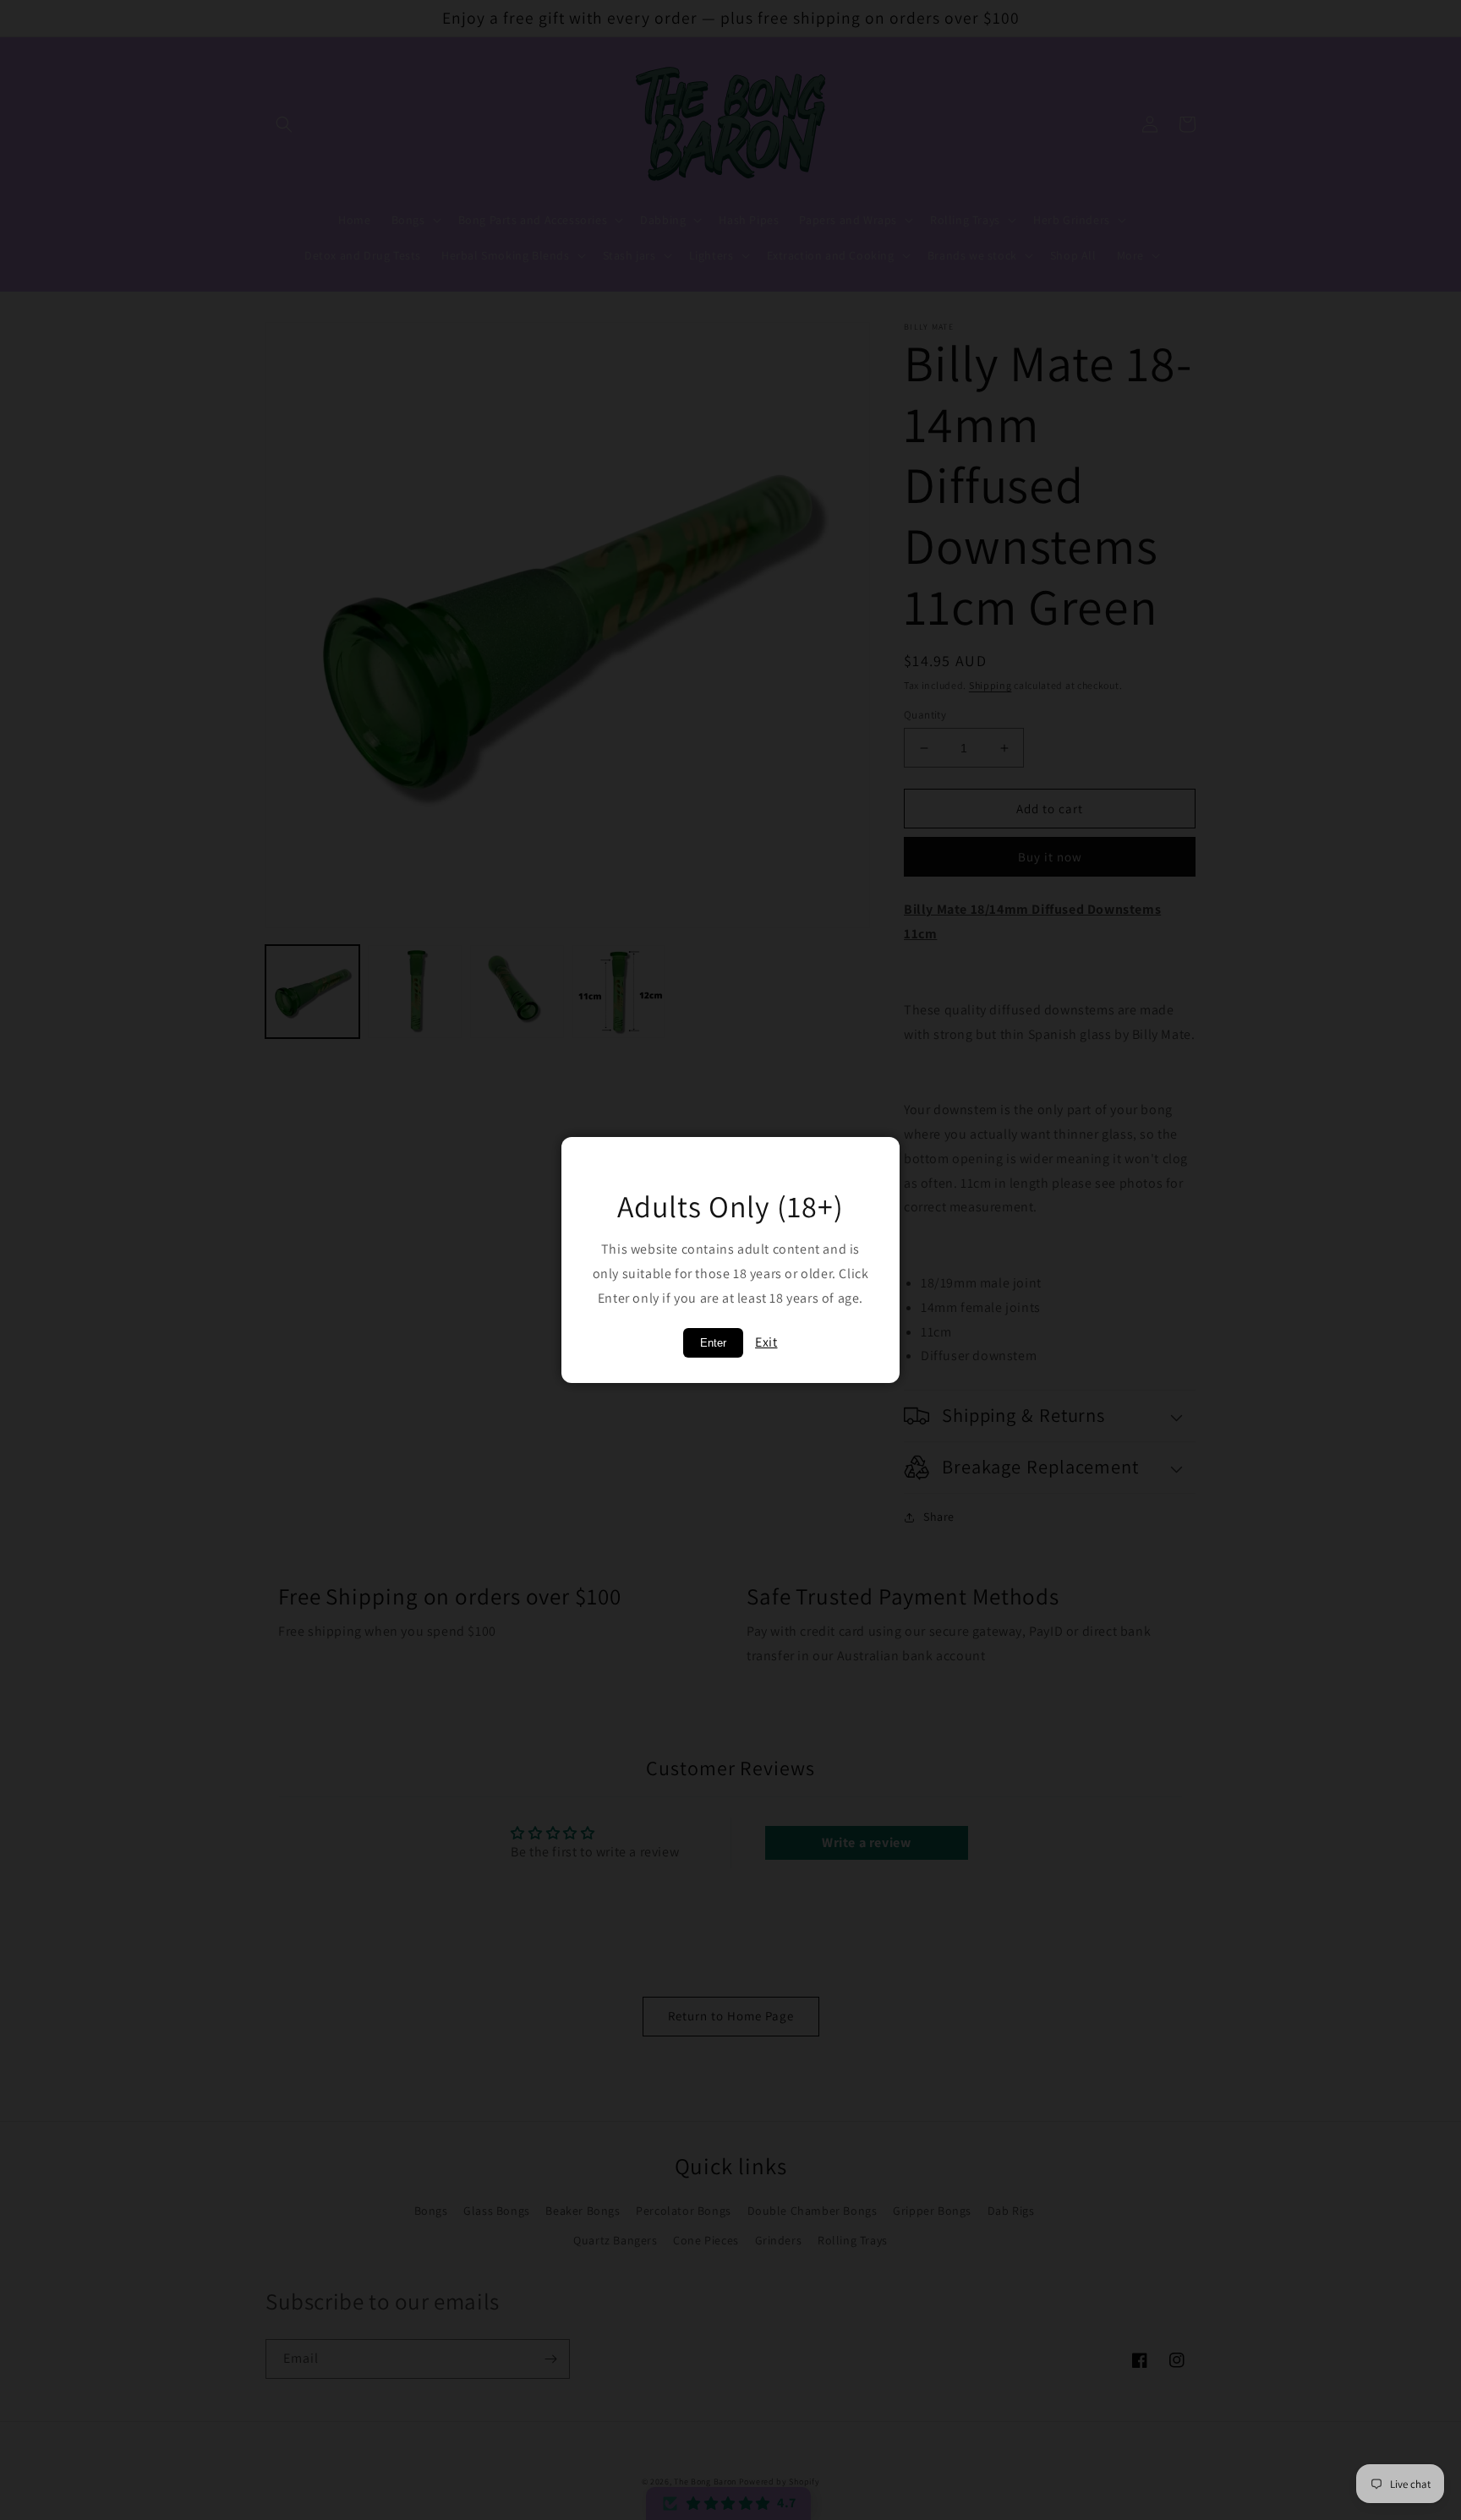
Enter (713, 1343)
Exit (766, 1342)
